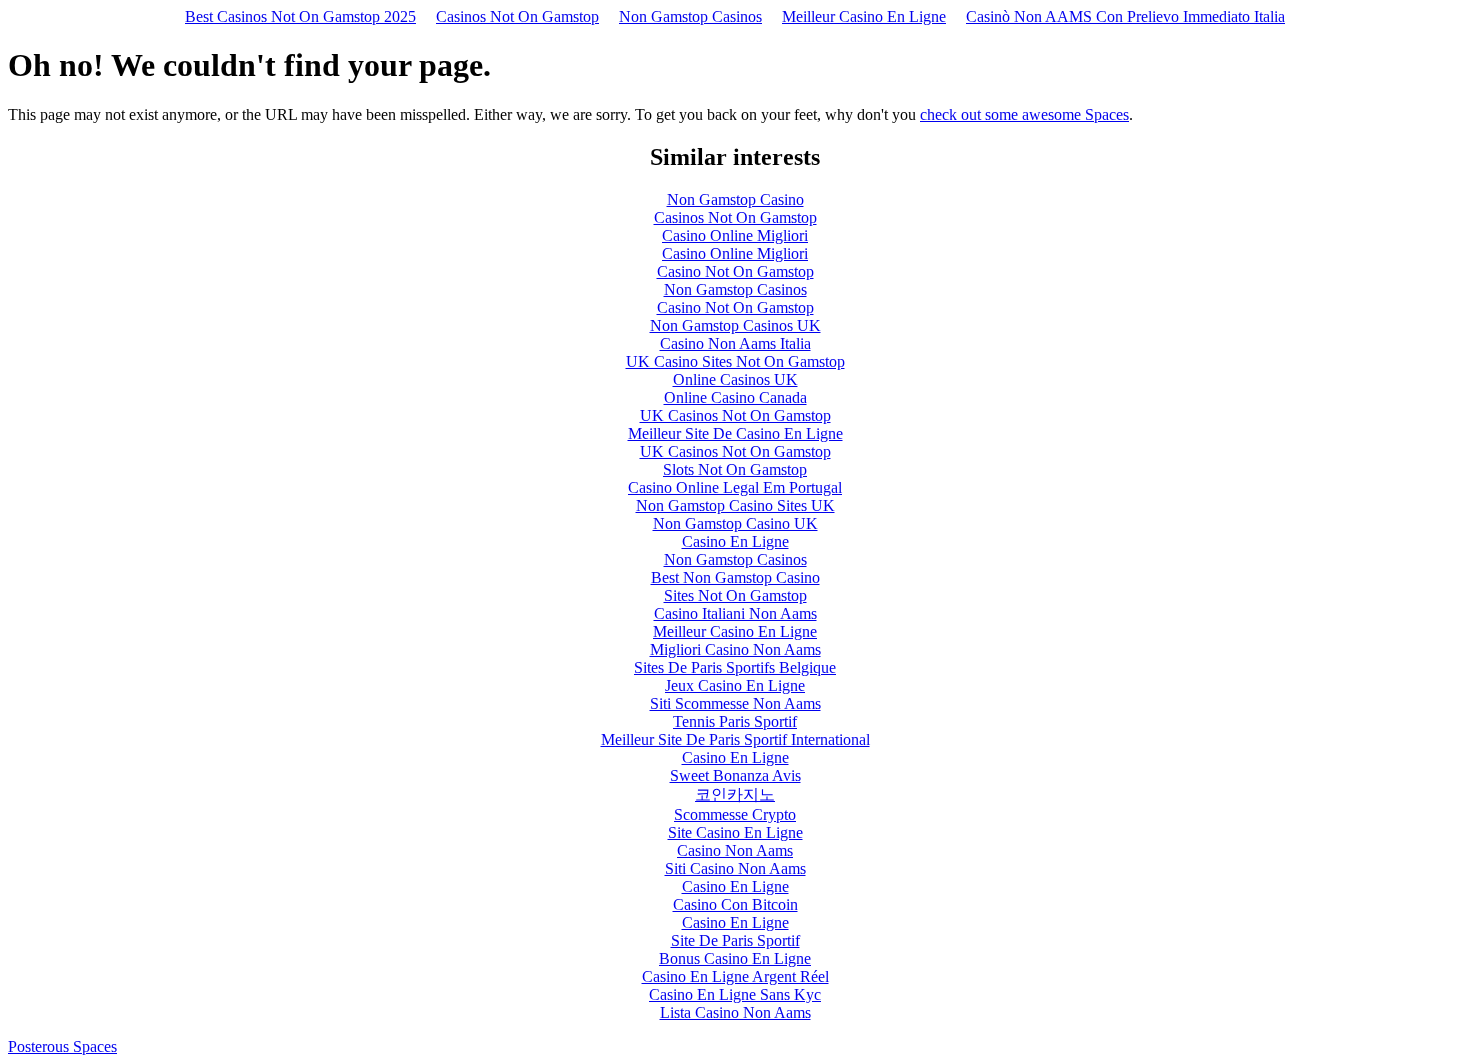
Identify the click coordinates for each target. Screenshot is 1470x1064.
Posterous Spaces (62, 1046)
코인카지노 (735, 794)
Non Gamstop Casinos (690, 16)
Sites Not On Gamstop (735, 595)
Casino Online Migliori (735, 235)
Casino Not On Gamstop (735, 271)
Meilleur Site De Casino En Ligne (735, 433)
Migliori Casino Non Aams (735, 649)
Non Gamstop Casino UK (735, 523)
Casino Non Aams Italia (735, 343)
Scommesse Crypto (735, 814)
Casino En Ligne (735, 541)
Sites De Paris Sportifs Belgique (735, 667)
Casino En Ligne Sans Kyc (735, 994)
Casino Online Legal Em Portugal (735, 487)
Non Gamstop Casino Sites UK (735, 505)
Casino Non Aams (735, 850)
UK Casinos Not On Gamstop (735, 415)
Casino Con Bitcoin (735, 904)
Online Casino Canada (735, 397)
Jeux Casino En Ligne (735, 685)
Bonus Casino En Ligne (735, 958)
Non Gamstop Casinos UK (735, 325)
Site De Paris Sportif (735, 940)
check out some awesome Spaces (1024, 114)
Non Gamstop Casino (735, 199)
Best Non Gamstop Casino (735, 577)
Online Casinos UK (735, 379)
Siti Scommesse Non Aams (735, 703)
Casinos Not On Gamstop (517, 16)
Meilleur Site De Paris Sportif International (735, 739)
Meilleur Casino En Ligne (864, 16)
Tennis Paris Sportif (735, 721)
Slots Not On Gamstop (735, 469)
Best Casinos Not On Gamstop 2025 (300, 16)
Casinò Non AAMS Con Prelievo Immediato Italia (1125, 16)
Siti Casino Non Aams (735, 868)
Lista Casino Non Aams (735, 1012)
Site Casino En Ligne (735, 832)
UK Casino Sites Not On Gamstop (735, 361)
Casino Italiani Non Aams (735, 613)
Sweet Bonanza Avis (735, 775)
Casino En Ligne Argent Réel (735, 976)
